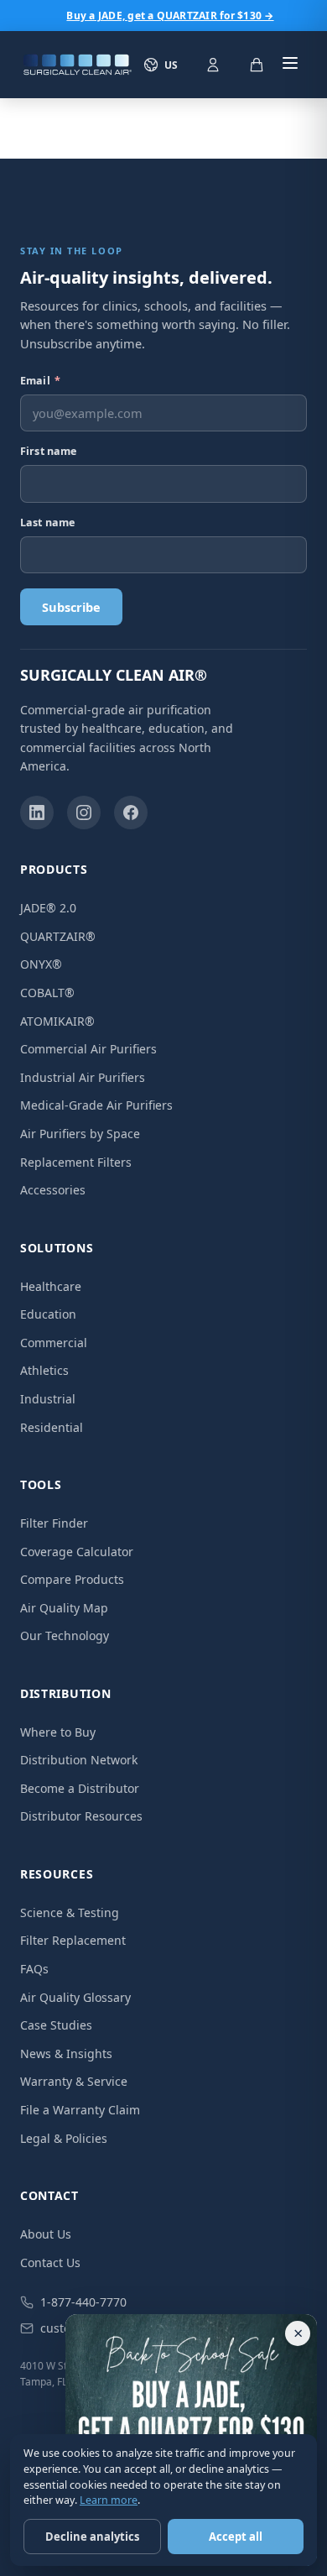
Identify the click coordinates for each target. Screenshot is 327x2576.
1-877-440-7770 (83, 2302)
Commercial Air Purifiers (88, 1049)
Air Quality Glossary (75, 1997)
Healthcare (51, 1286)
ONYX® (41, 964)
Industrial (48, 1399)
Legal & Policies (64, 2138)
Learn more (109, 2500)
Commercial (54, 1343)
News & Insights (66, 2053)
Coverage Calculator (77, 1552)
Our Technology (65, 1635)
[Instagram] (84, 813)
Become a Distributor (80, 1788)
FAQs (34, 1969)
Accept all (236, 2537)
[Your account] (213, 65)
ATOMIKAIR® (57, 1021)
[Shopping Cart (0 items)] (257, 65)
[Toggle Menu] (290, 65)
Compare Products (72, 1579)
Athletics (44, 1370)
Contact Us (50, 2262)
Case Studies (56, 2025)
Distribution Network (79, 1760)
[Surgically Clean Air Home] (77, 65)
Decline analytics (92, 2537)
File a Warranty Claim (80, 2110)
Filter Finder (54, 1523)
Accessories (53, 1190)
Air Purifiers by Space (80, 1134)
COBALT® (47, 993)
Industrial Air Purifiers (83, 1077)
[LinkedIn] (37, 813)
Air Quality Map (64, 1608)
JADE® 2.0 (48, 908)
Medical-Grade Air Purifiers (96, 1105)
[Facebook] (131, 813)
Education (48, 1314)
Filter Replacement (73, 1940)
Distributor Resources (81, 1816)
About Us (46, 2234)
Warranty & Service (74, 2081)
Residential (52, 1427)
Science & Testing (70, 1912)
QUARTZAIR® (58, 936)
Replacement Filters (76, 1162)
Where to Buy (58, 1732)
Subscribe (71, 607)
